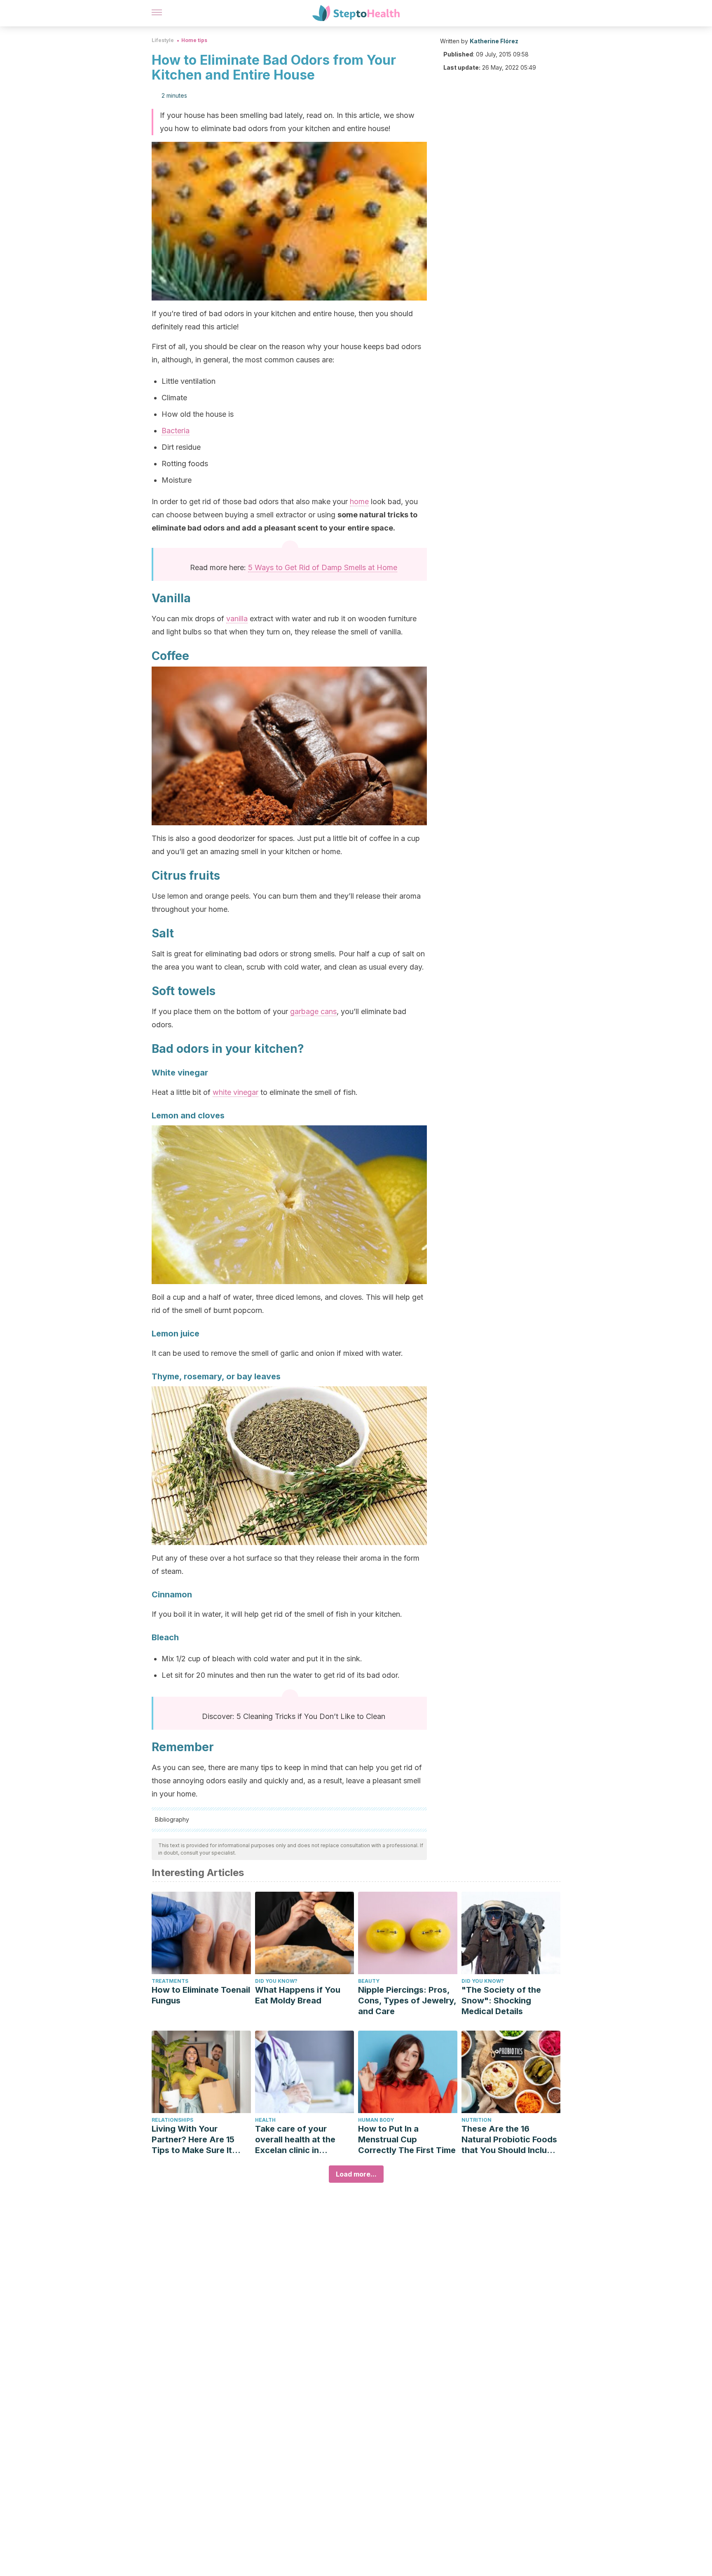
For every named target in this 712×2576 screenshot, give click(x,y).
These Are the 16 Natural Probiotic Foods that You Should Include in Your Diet (509, 2140)
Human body (376, 2120)
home (359, 501)
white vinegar (235, 1092)
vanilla (237, 619)
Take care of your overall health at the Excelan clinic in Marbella (295, 2140)
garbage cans (313, 1011)
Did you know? (276, 1981)
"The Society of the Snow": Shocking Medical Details (501, 2001)
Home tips (194, 40)
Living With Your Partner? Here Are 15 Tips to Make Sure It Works (193, 2140)
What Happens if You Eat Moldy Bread (298, 1995)
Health (265, 2120)
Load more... (356, 2174)
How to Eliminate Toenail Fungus (201, 1995)
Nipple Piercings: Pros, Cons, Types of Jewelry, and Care (407, 2001)
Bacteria (176, 431)
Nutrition (477, 2120)
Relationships (172, 2120)
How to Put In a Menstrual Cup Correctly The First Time (407, 2139)
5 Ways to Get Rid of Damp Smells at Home (323, 567)
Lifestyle (163, 40)
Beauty (369, 1981)
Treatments (170, 1981)
